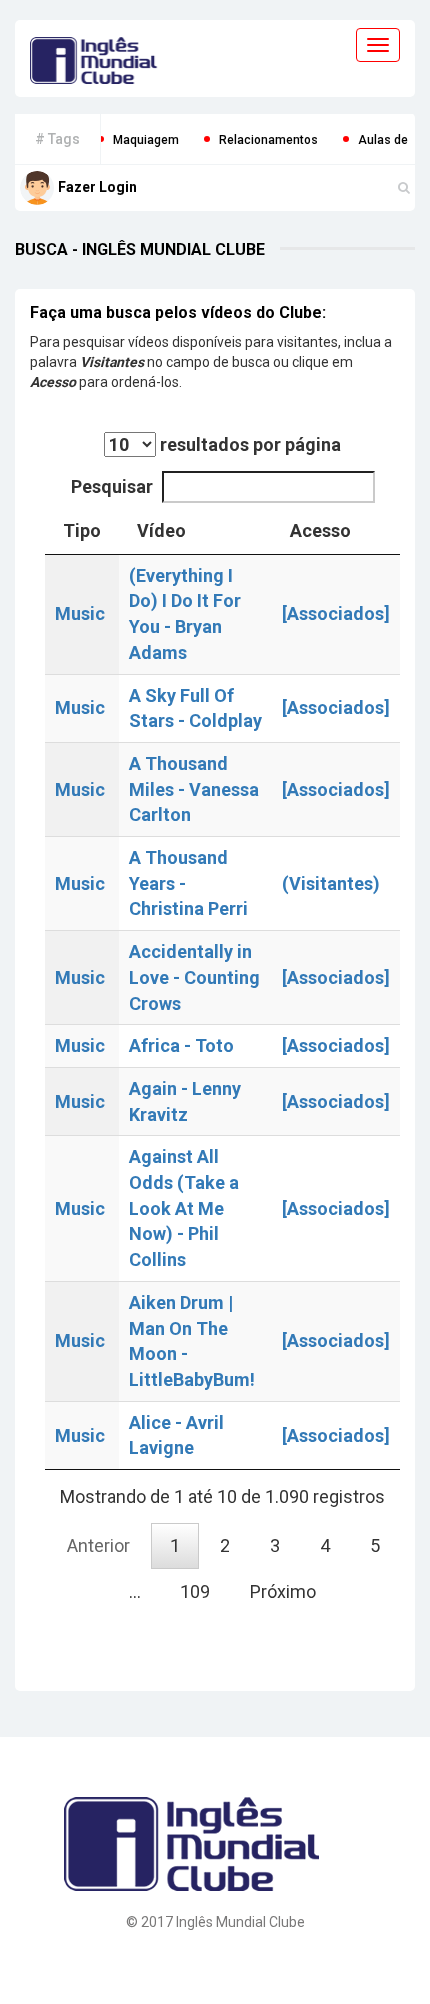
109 (195, 1591)
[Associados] (336, 613)
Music (80, 613)
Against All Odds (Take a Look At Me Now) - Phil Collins (184, 1208)
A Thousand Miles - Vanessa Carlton (194, 789)
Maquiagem (125, 140)
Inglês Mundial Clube (240, 1922)
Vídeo (161, 530)
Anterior (98, 1545)
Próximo (283, 1591)
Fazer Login (97, 187)
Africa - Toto (181, 1045)
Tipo (82, 530)
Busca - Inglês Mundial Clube (140, 249)
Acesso (320, 530)
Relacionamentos (247, 140)
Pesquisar (112, 486)
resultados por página (248, 444)
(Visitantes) (331, 883)
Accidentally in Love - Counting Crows (194, 977)
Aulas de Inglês (380, 140)
